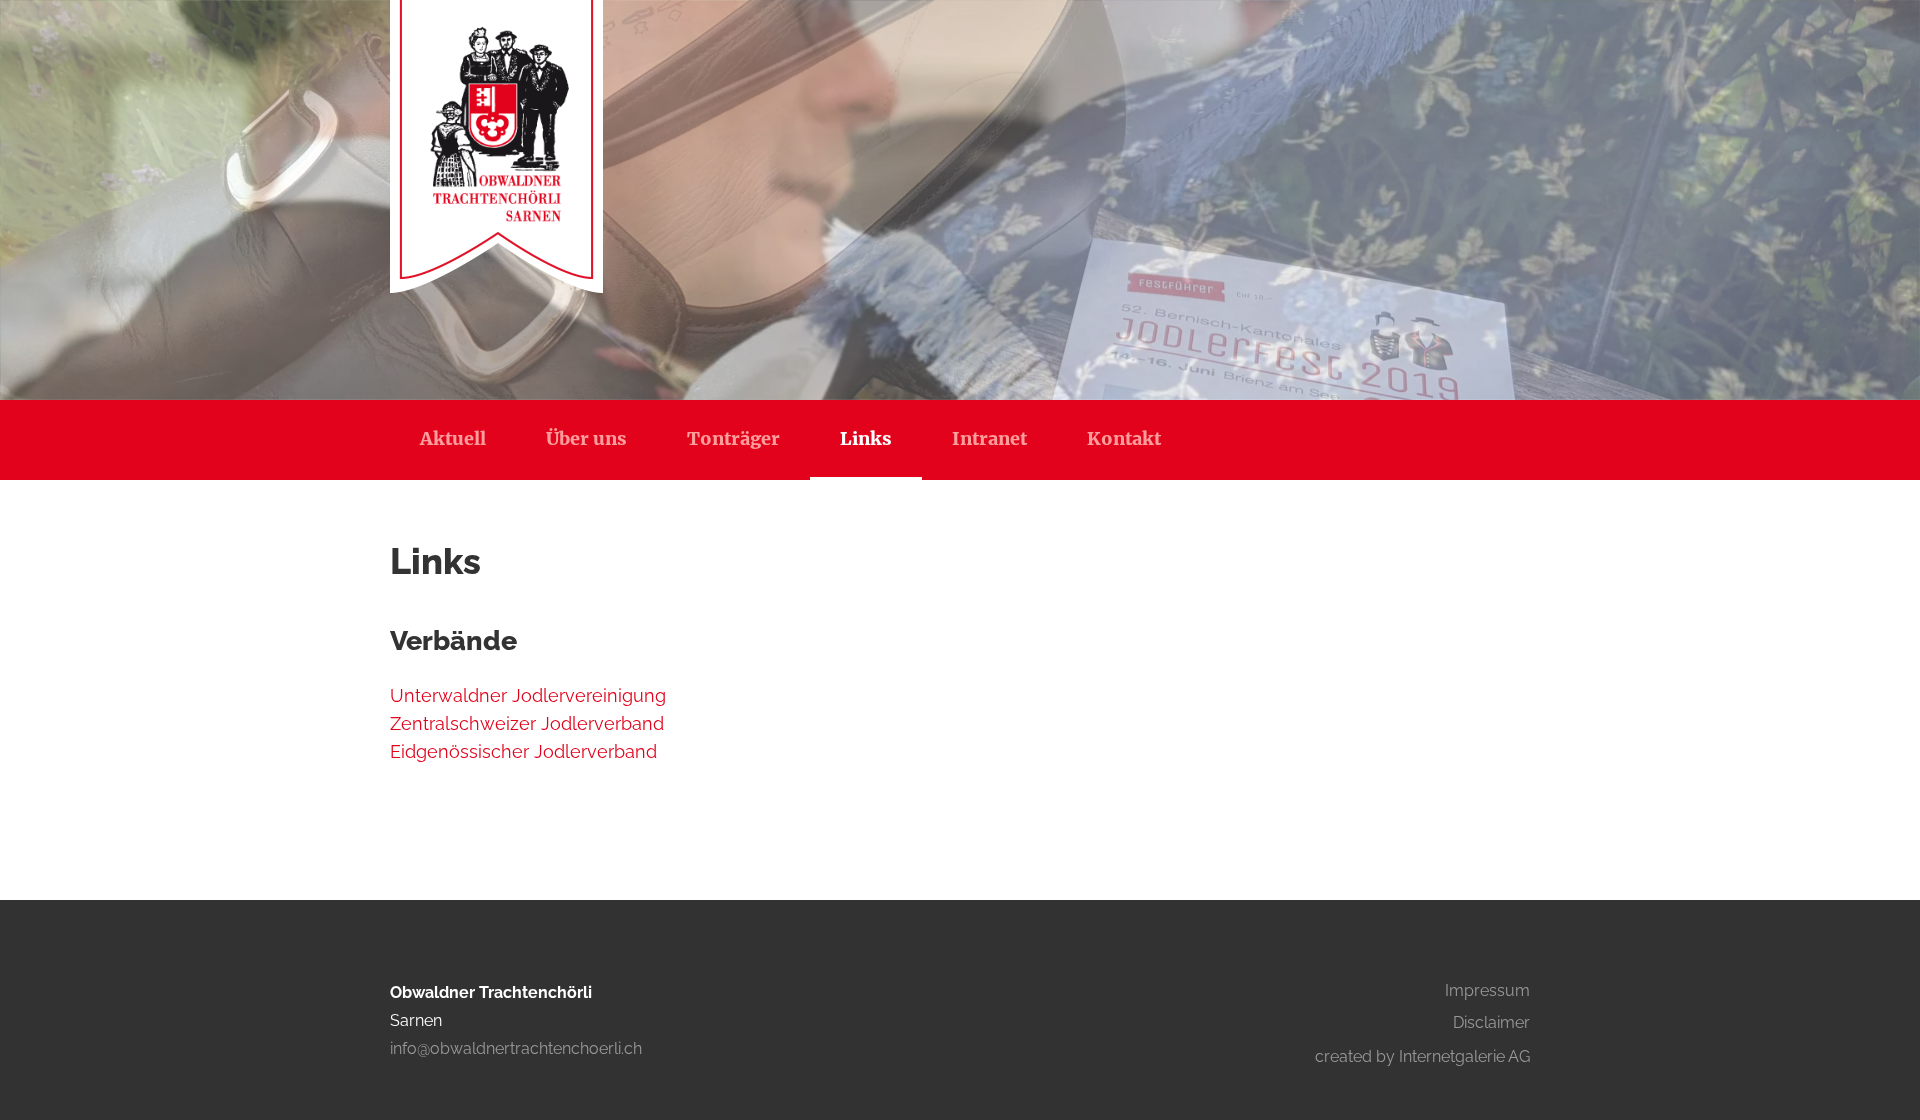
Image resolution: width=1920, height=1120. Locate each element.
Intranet (989, 438)
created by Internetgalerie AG (1422, 1056)
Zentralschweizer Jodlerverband (532, 723)
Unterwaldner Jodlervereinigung (528, 695)
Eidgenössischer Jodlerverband (528, 751)
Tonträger (733, 438)
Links (866, 438)
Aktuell (453, 438)
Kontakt (1124, 438)
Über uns (586, 438)
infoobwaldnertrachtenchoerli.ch (516, 1048)
